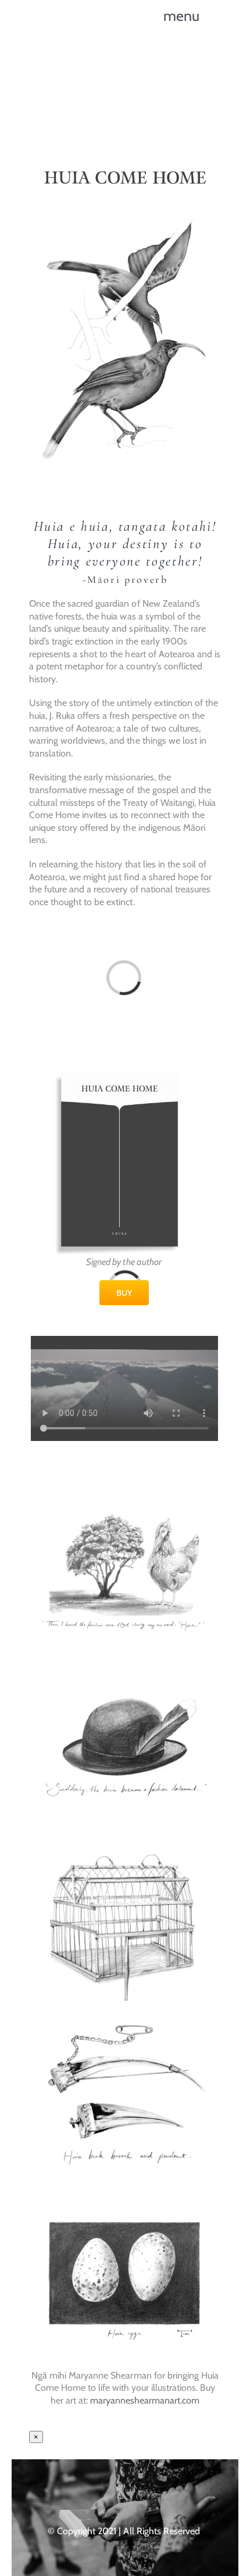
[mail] (159, 2491)
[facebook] (91, 2491)
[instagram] (114, 2491)
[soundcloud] (136, 2491)
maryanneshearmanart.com (145, 2400)
